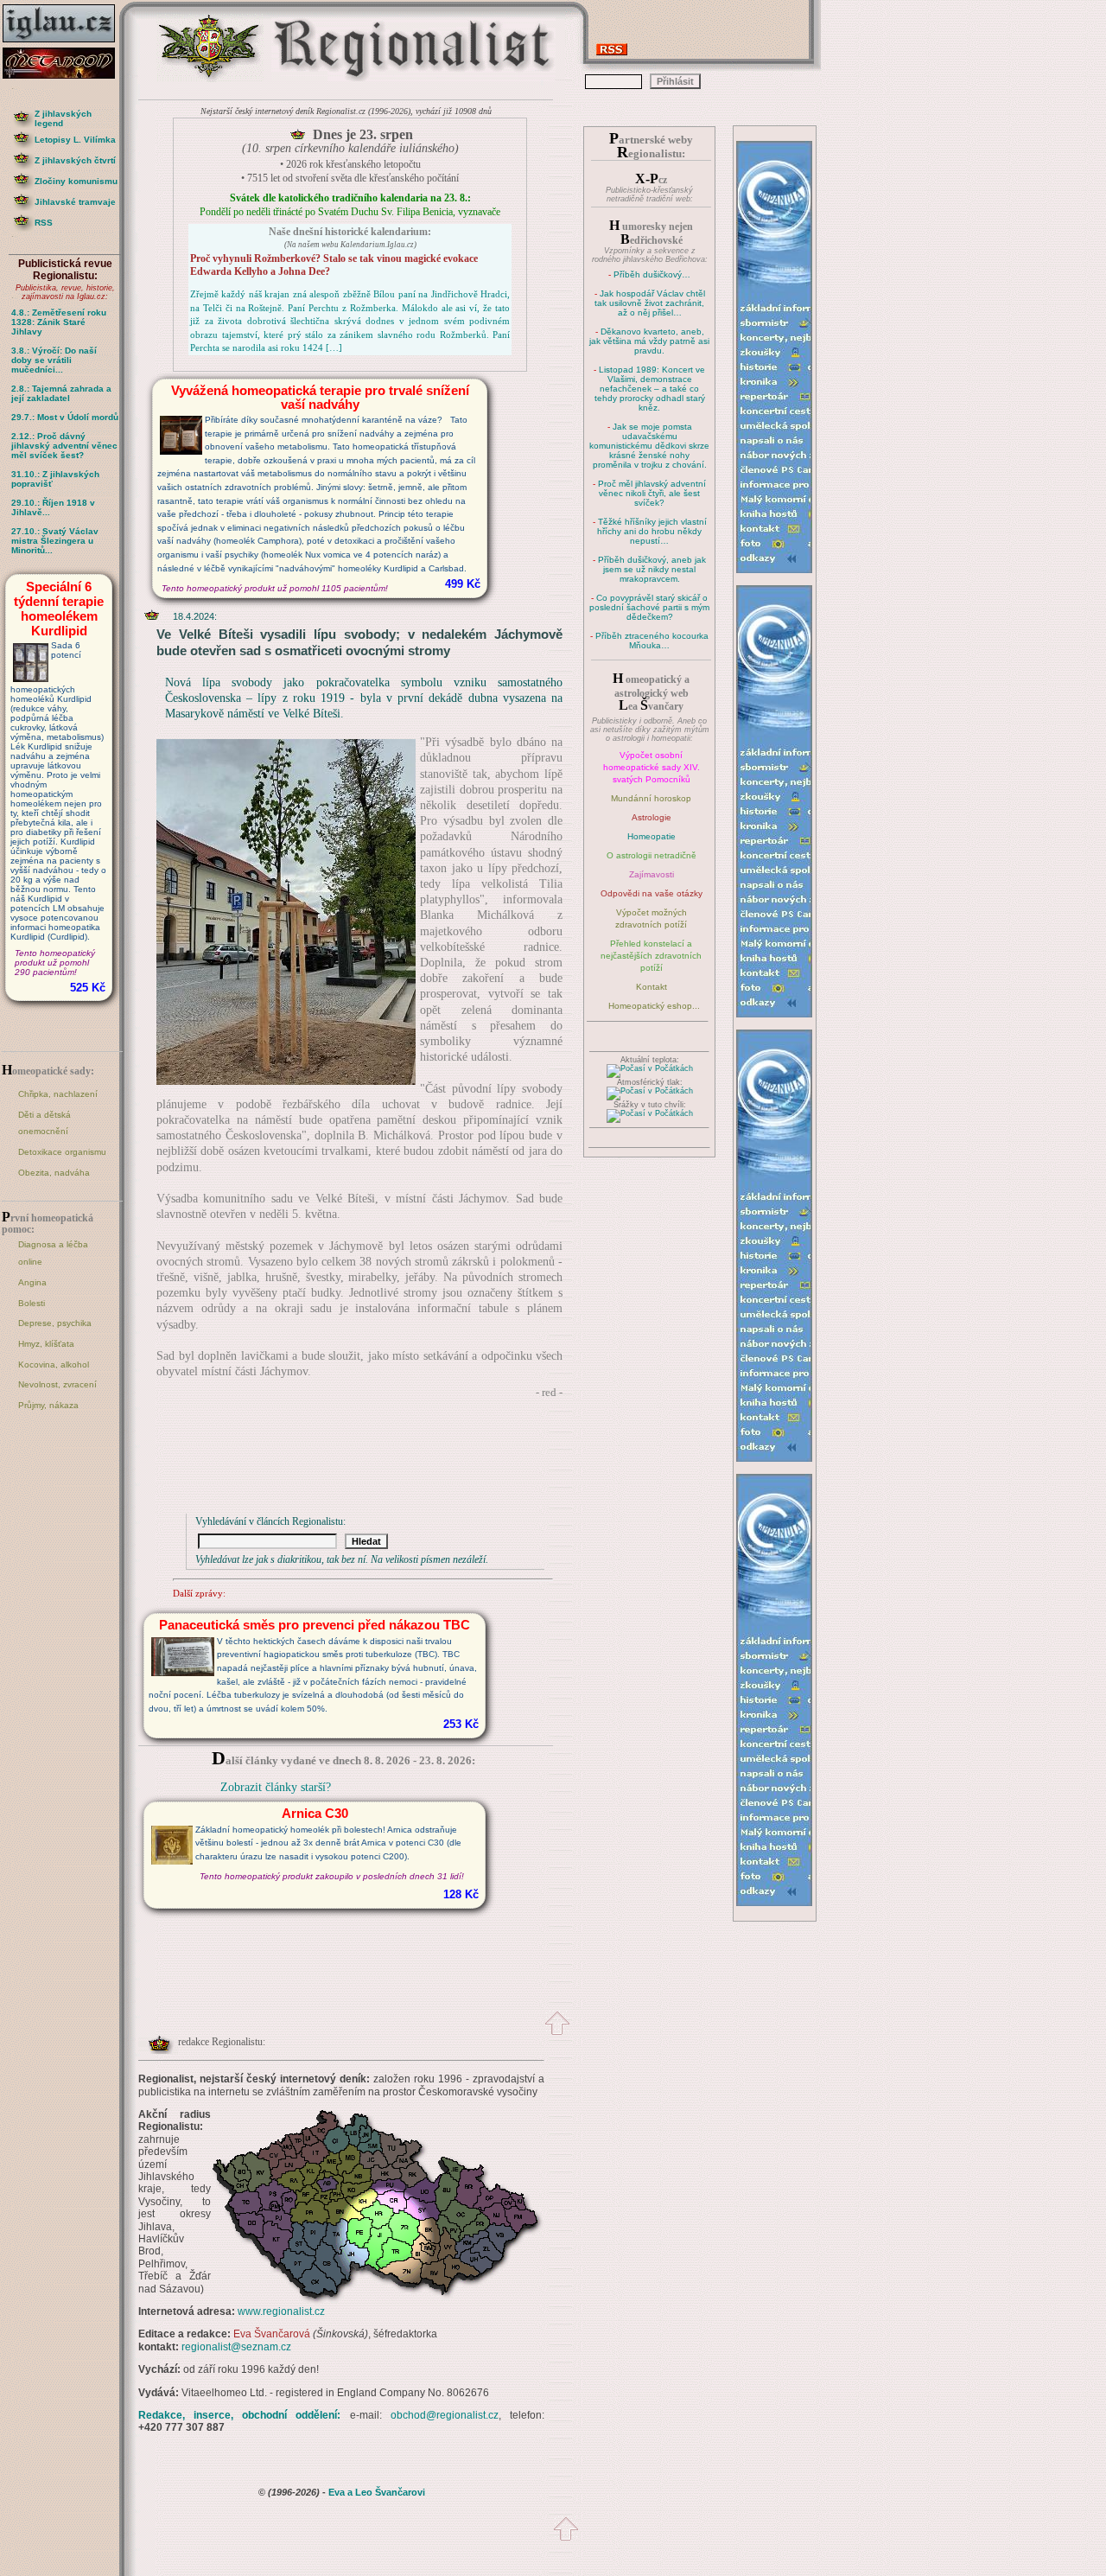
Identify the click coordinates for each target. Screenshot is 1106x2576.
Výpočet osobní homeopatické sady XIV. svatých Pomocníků (652, 767)
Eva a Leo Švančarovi (377, 2492)
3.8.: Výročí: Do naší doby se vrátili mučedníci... (54, 360)
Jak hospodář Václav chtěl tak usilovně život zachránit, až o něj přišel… (650, 303)
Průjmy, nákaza (48, 1405)
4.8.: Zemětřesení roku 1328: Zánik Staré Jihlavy (59, 322)
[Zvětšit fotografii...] (286, 1081)
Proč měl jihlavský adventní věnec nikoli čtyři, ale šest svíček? (652, 493)
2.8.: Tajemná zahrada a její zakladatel (61, 393)
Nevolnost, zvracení (57, 1384)
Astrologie (652, 817)
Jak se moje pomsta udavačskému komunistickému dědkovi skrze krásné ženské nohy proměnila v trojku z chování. (649, 446)
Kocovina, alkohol (54, 1365)
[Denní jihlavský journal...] (65, 43)
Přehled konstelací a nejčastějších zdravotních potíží (651, 956)
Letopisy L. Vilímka (75, 140)
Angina (32, 1282)
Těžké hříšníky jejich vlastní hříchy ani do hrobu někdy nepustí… (652, 531)
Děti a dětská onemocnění (44, 1123)
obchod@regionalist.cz (445, 2415)
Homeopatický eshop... (654, 1006)
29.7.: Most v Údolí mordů (65, 417)
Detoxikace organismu (62, 1152)
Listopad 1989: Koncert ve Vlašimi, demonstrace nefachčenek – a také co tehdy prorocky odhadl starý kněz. (650, 389)
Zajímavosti (652, 874)
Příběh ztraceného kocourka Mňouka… (652, 641)
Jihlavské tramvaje (75, 202)
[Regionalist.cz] (210, 80)
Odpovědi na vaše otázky (652, 893)
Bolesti (32, 1303)
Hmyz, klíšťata (46, 1344)
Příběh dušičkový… (652, 274)
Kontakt (652, 987)
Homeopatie (652, 836)
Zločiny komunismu (76, 181)
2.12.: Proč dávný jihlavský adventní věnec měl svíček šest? (64, 446)
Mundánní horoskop (651, 798)
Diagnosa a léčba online (53, 1253)
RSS (44, 223)
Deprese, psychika (55, 1323)
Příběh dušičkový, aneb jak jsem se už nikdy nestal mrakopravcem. (652, 569)
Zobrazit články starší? (276, 1787)
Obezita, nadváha (54, 1173)
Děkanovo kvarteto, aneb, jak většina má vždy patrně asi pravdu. (649, 341)
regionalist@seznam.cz (236, 2347)
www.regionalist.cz (281, 2311)
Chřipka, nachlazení (58, 1094)
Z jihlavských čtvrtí (75, 160)
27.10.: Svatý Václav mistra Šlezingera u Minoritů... (55, 541)
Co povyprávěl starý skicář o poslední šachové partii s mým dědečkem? (649, 607)
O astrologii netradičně (652, 855)
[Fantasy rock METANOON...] (65, 74)
